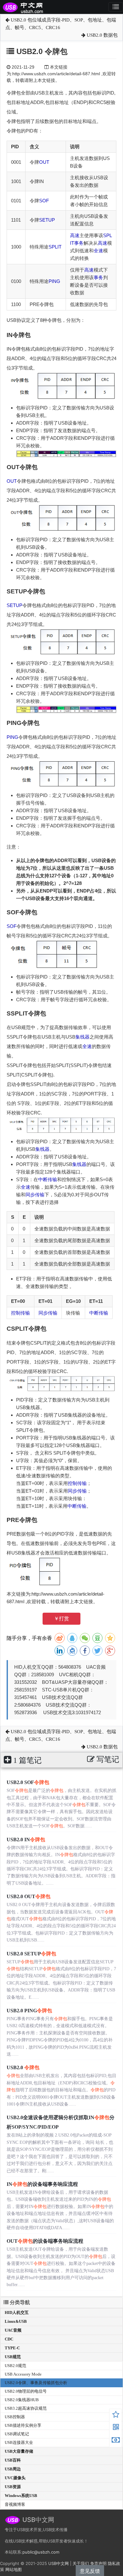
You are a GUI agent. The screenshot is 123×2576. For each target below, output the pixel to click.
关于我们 (81, 2563)
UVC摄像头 (15, 2478)
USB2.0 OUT (29, 1896)
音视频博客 (15, 2504)
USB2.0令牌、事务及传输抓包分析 (36, 2383)
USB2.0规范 (15, 2366)
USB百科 (13, 2460)
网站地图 (14, 2569)
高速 (75, 235)
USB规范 (13, 2357)
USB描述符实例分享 (23, 2425)
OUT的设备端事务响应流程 (45, 2241)
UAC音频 (13, 2330)
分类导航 (19, 2302)
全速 (98, 251)
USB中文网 (59, 2563)
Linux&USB (16, 2321)
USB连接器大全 (19, 2442)
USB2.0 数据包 (102, 35)
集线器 (82, 1037)
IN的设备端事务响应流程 (42, 2184)
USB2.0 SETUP (31, 1954)
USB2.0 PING (29, 2011)
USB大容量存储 (19, 2451)
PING (54, 281)
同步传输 (35, 1195)
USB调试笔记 (17, 2434)
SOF (44, 201)
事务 (79, 243)
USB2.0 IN (26, 1840)
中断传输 (48, 1179)
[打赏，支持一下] (116, 2441)
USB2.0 (23, 2067)
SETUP (47, 220)
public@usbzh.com (41, 2552)
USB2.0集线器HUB (22, 2400)
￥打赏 (61, 1619)
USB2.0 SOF (28, 1782)
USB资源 (13, 2487)
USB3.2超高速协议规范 (26, 2408)
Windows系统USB (21, 2496)
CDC (9, 2339)
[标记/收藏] (116, 2415)
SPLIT (55, 247)
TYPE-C (12, 2348)
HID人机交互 (17, 2312)
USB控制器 (15, 2417)
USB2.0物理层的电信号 (26, 2391)
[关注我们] (116, 2428)
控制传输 (20, 1313)
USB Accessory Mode (23, 2374)
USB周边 (13, 2469)
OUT (44, 162)
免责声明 (98, 2563)
